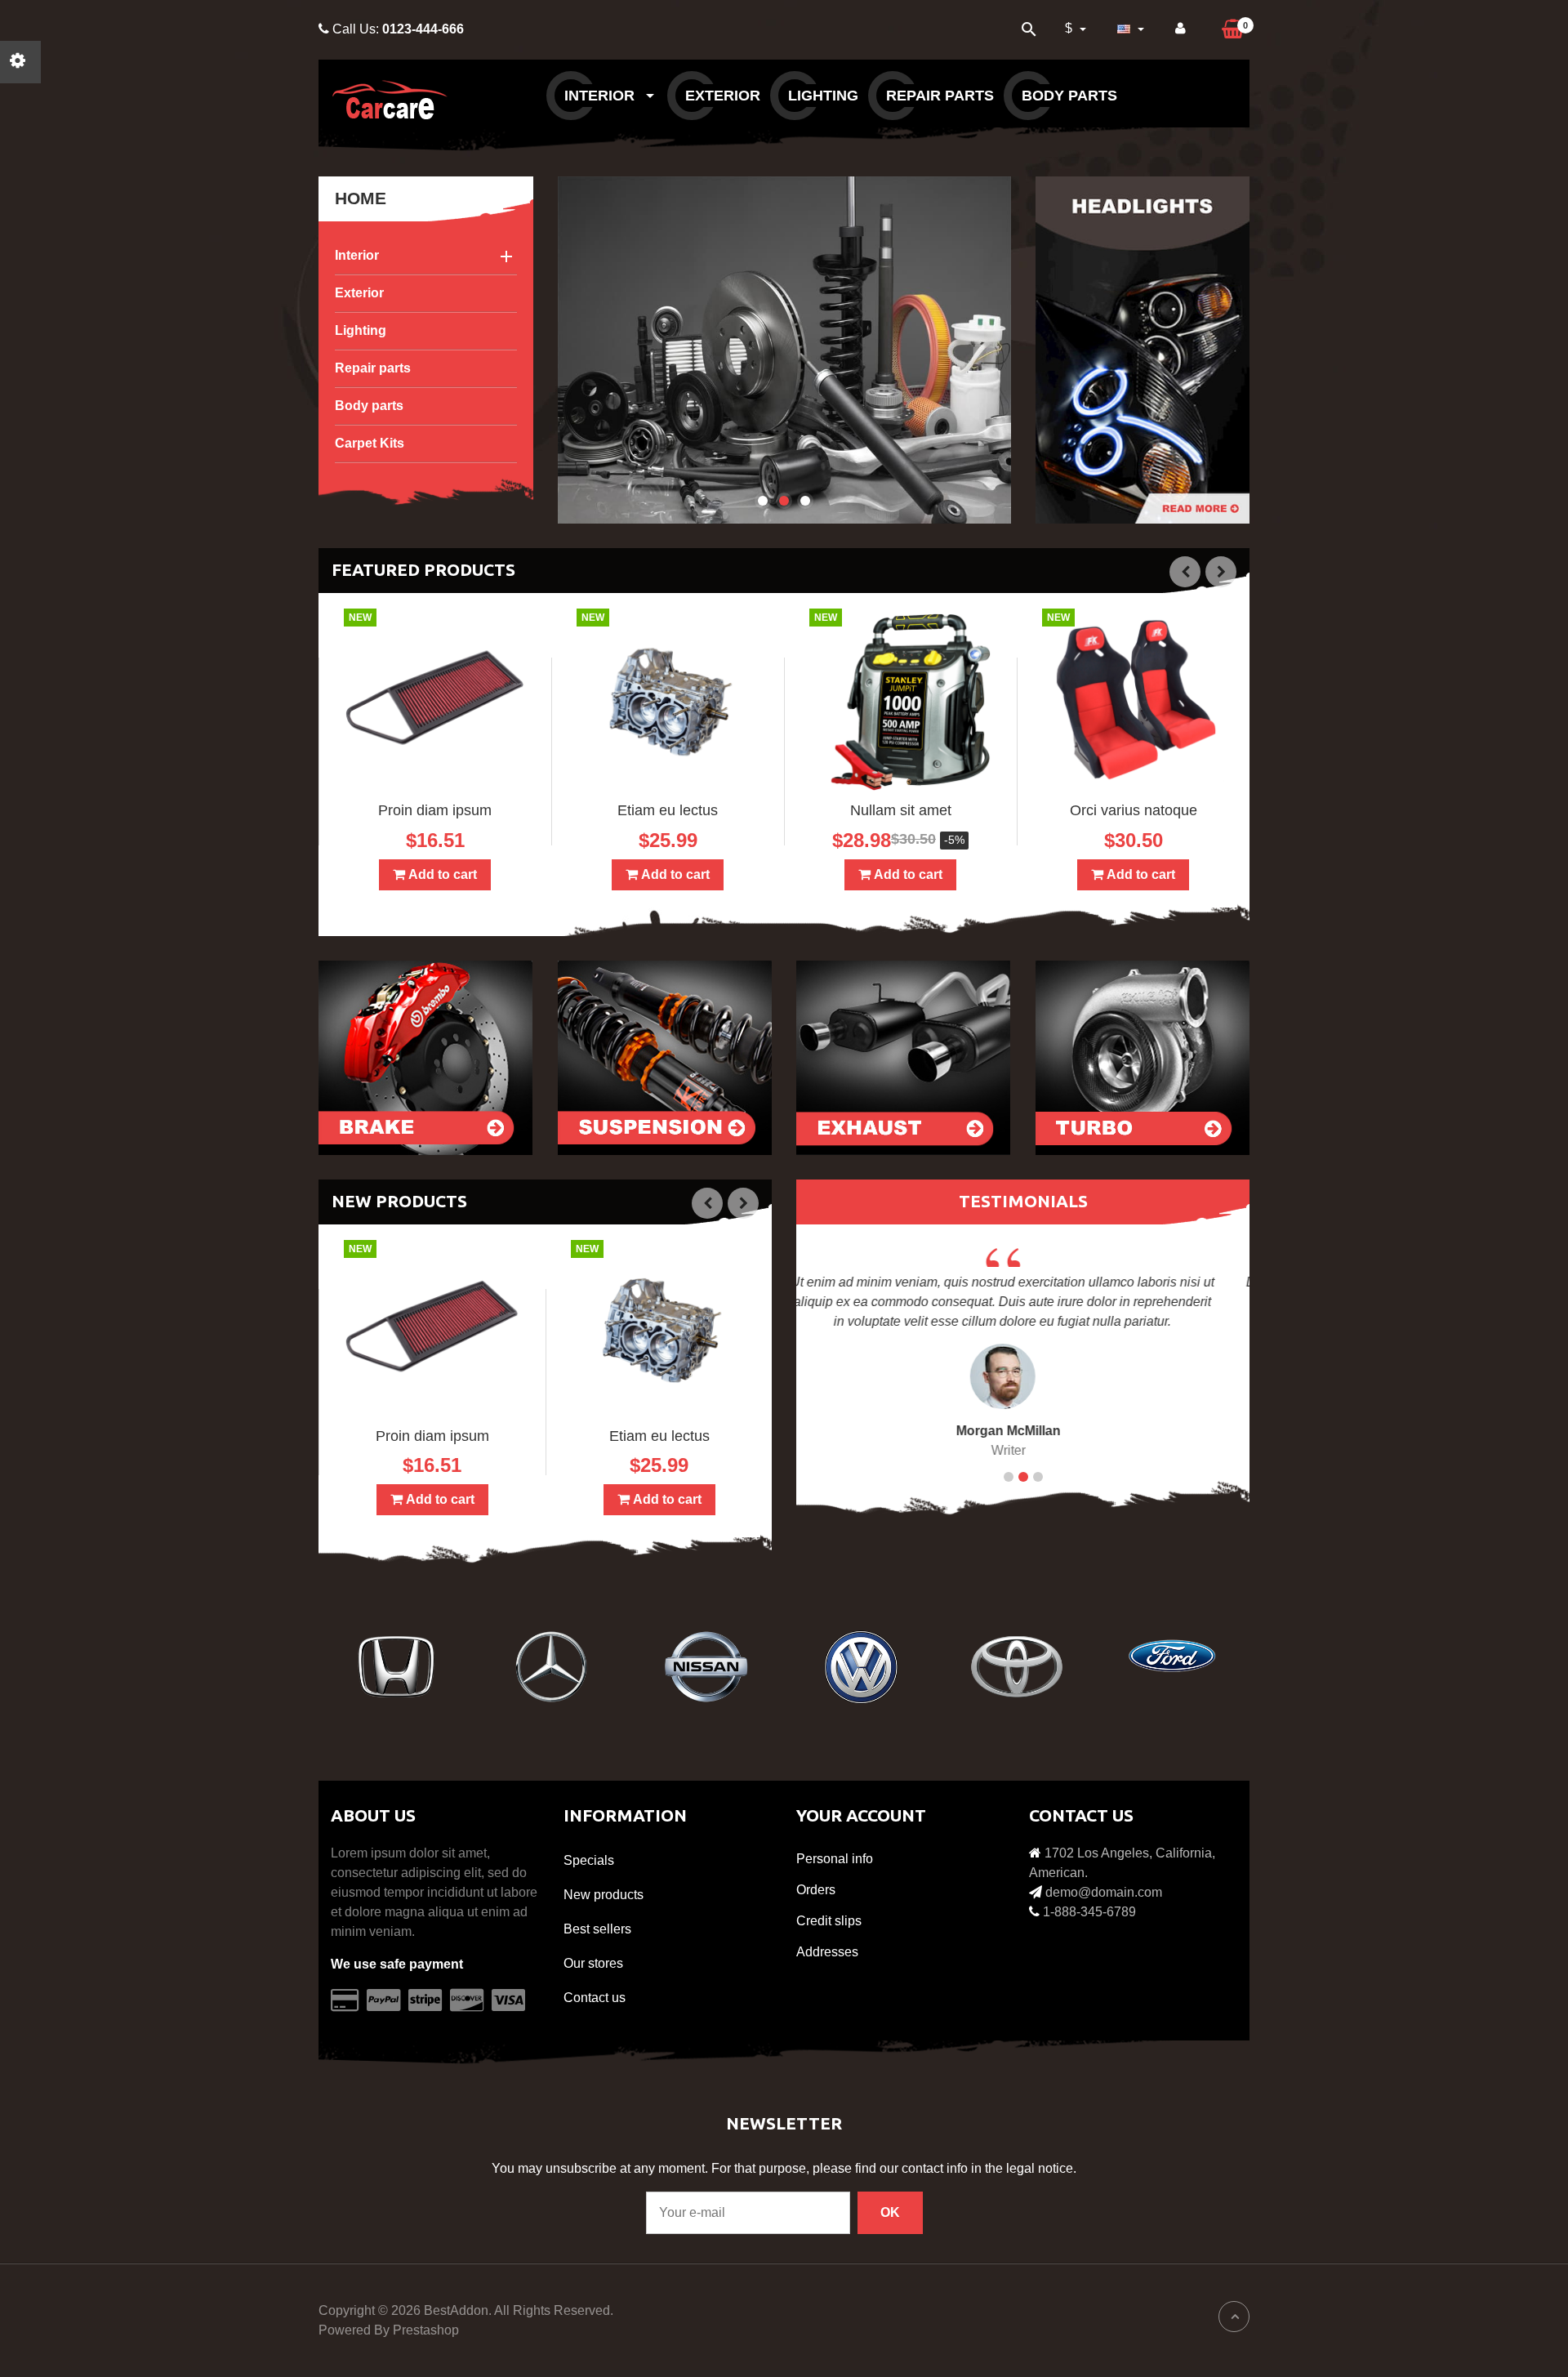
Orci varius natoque (1134, 810)
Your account (861, 1815)
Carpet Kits (370, 443)
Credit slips (829, 1921)
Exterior (723, 96)
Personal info (835, 1859)
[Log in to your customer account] (1180, 29)
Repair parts (940, 96)
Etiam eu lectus (668, 810)
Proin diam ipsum (435, 810)
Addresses (827, 1952)
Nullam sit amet (901, 810)
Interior (601, 96)
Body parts (1069, 96)
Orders (816, 1890)
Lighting (823, 96)
